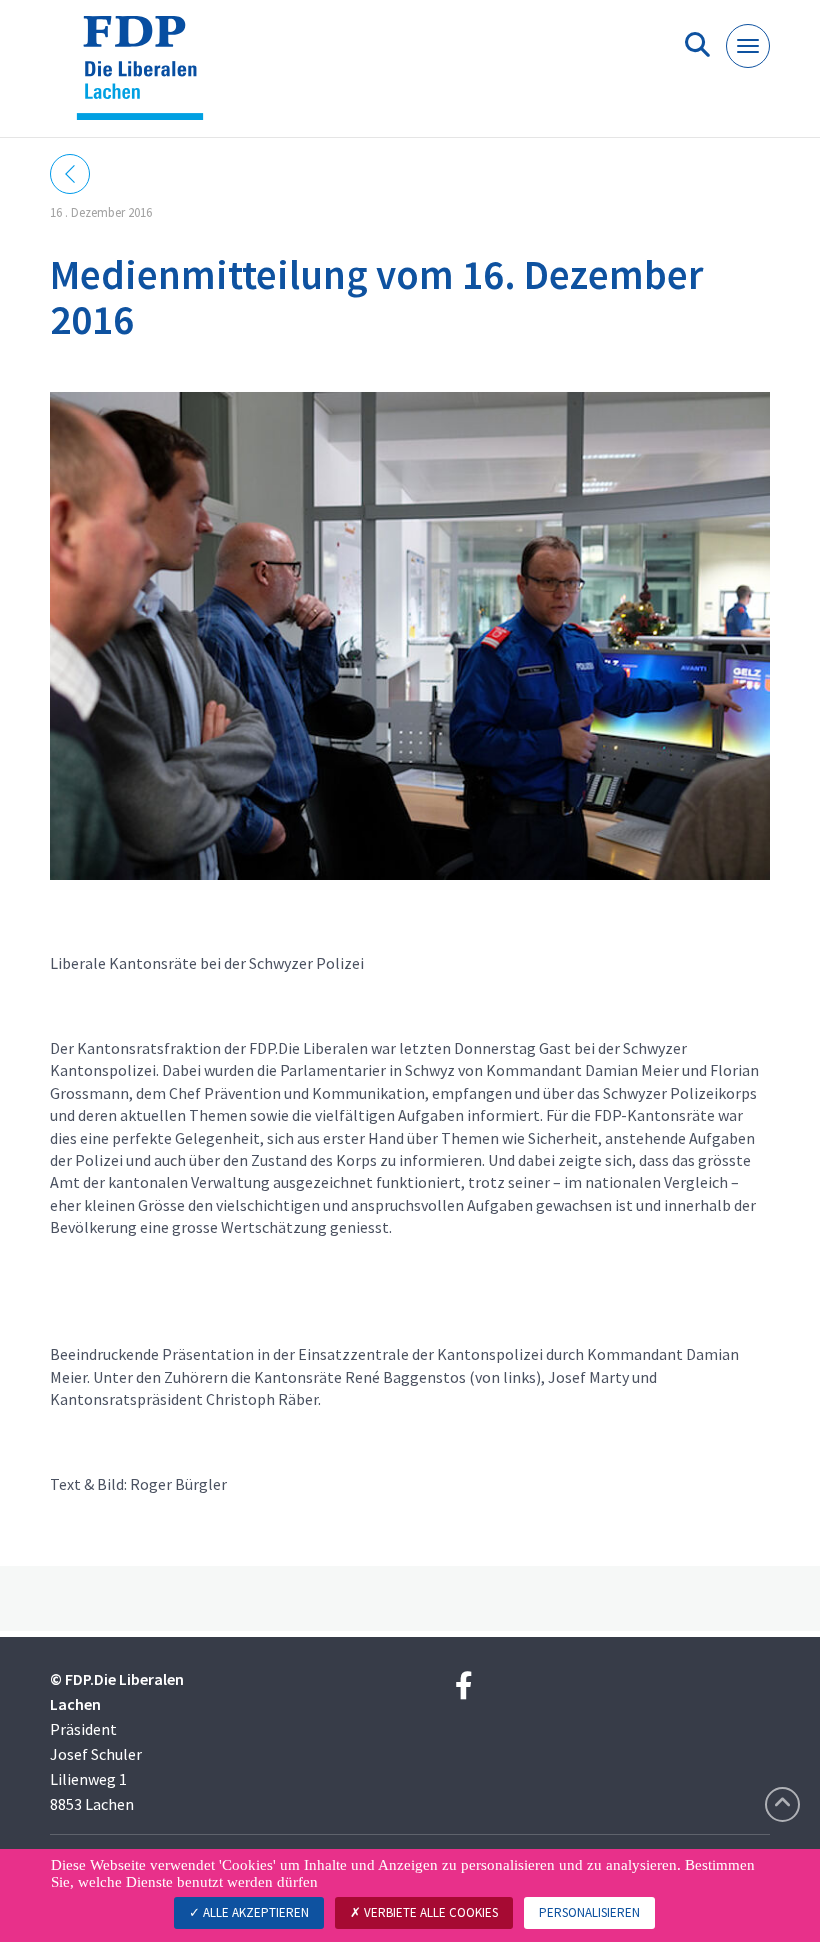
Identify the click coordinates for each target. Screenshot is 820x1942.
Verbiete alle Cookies (429, 1912)
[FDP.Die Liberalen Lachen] (147, 76)
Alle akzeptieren (254, 1912)
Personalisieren (589, 1912)
